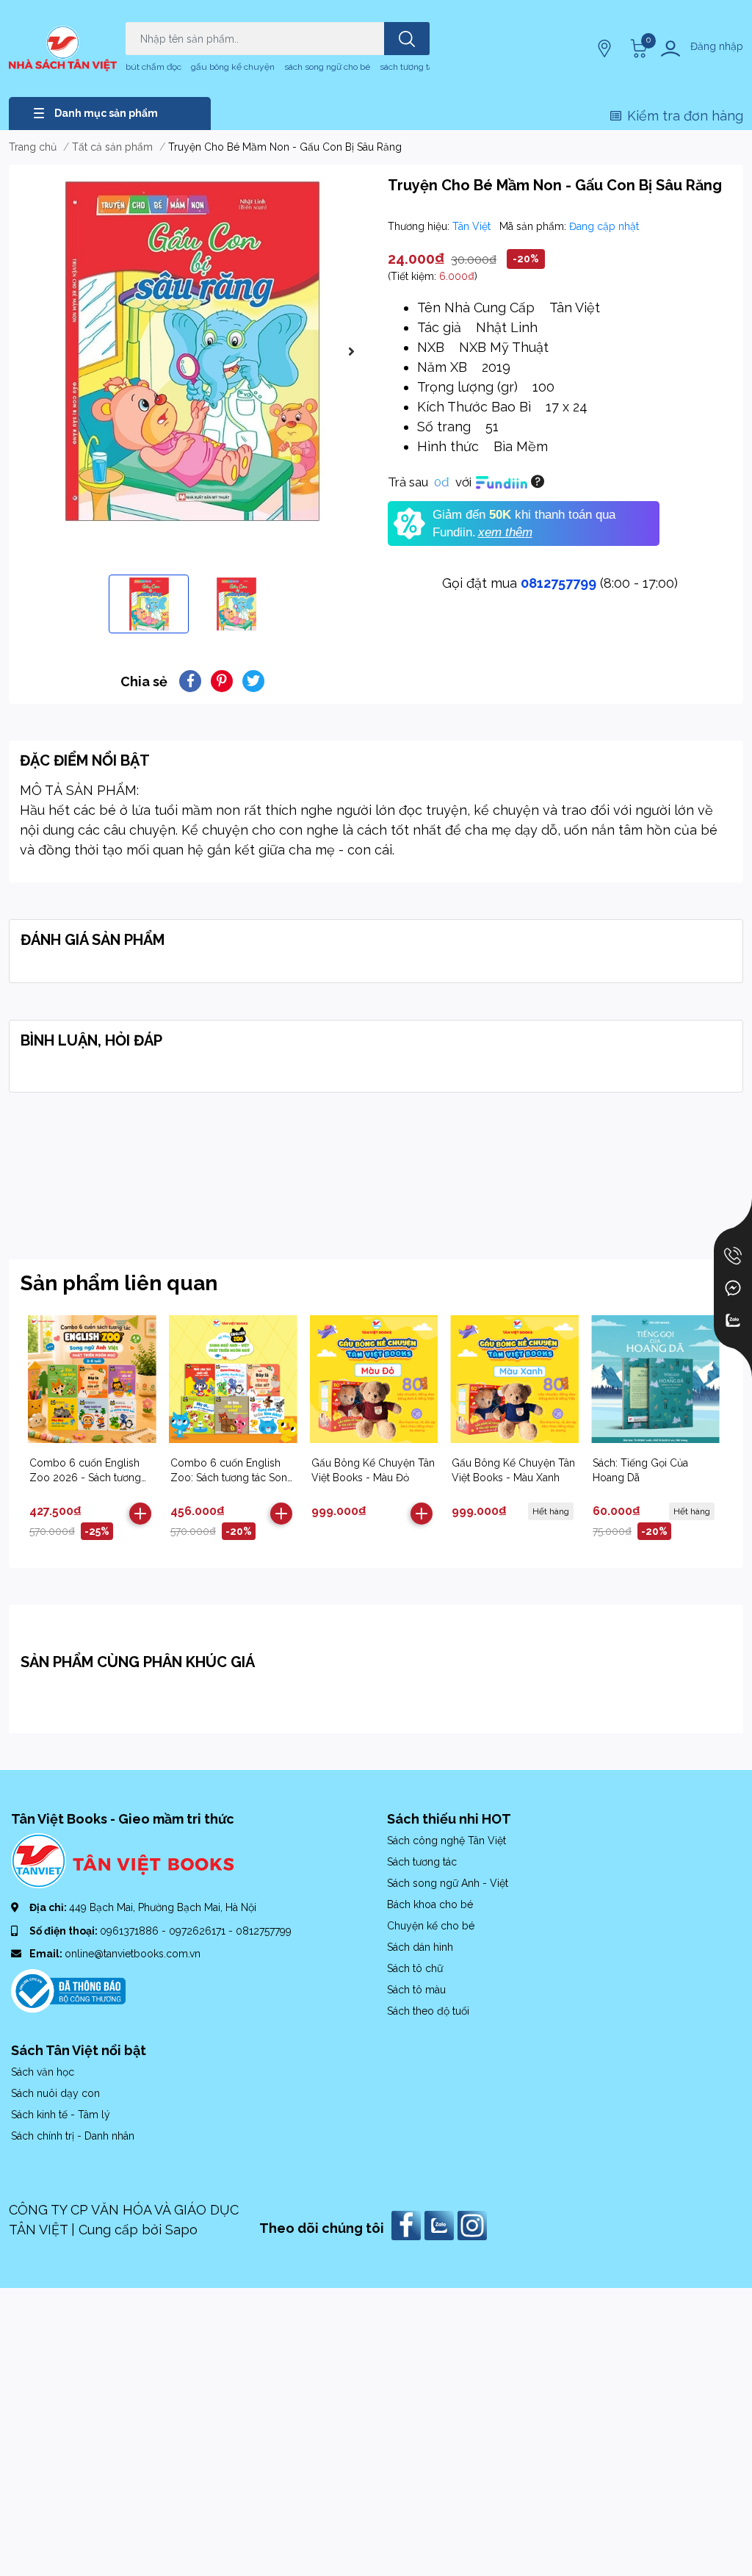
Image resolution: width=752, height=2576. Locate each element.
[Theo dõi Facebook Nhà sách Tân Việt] (408, 2224)
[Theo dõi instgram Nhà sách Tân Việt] (474, 2224)
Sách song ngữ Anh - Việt (448, 1883)
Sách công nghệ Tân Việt (446, 1841)
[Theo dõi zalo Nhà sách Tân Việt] (441, 2224)
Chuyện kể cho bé (431, 1926)
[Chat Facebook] (733, 1288)
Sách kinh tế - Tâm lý (61, 2115)
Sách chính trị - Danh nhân (73, 2136)
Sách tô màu (416, 1990)
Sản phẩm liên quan (119, 1283)
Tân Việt (473, 226)
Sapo (181, 2230)
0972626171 (199, 1931)
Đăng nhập (717, 46)
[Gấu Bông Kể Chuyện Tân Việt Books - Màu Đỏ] (374, 1379)
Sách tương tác (422, 1862)
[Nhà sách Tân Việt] (63, 48)
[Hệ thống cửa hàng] (606, 48)
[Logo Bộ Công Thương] (68, 1990)
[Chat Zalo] (733, 1320)
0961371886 (131, 1931)
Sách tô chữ (415, 1968)
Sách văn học (43, 2072)
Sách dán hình (420, 1947)
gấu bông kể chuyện (233, 67)
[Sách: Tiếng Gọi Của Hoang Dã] (655, 1379)
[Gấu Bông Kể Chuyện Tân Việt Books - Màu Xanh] (514, 1379)
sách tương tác (409, 67)
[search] (407, 39)
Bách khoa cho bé (430, 1904)
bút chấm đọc (153, 67)
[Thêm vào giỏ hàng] (140, 1514)
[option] (192, 351)
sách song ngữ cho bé (327, 67)
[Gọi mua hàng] (733, 1256)
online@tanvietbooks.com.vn (133, 1954)
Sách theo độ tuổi (428, 2011)
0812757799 (558, 583)
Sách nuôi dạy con (55, 2093)
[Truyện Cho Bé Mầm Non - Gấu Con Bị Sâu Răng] (192, 351)
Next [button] (351, 351)
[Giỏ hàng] (637, 48)
